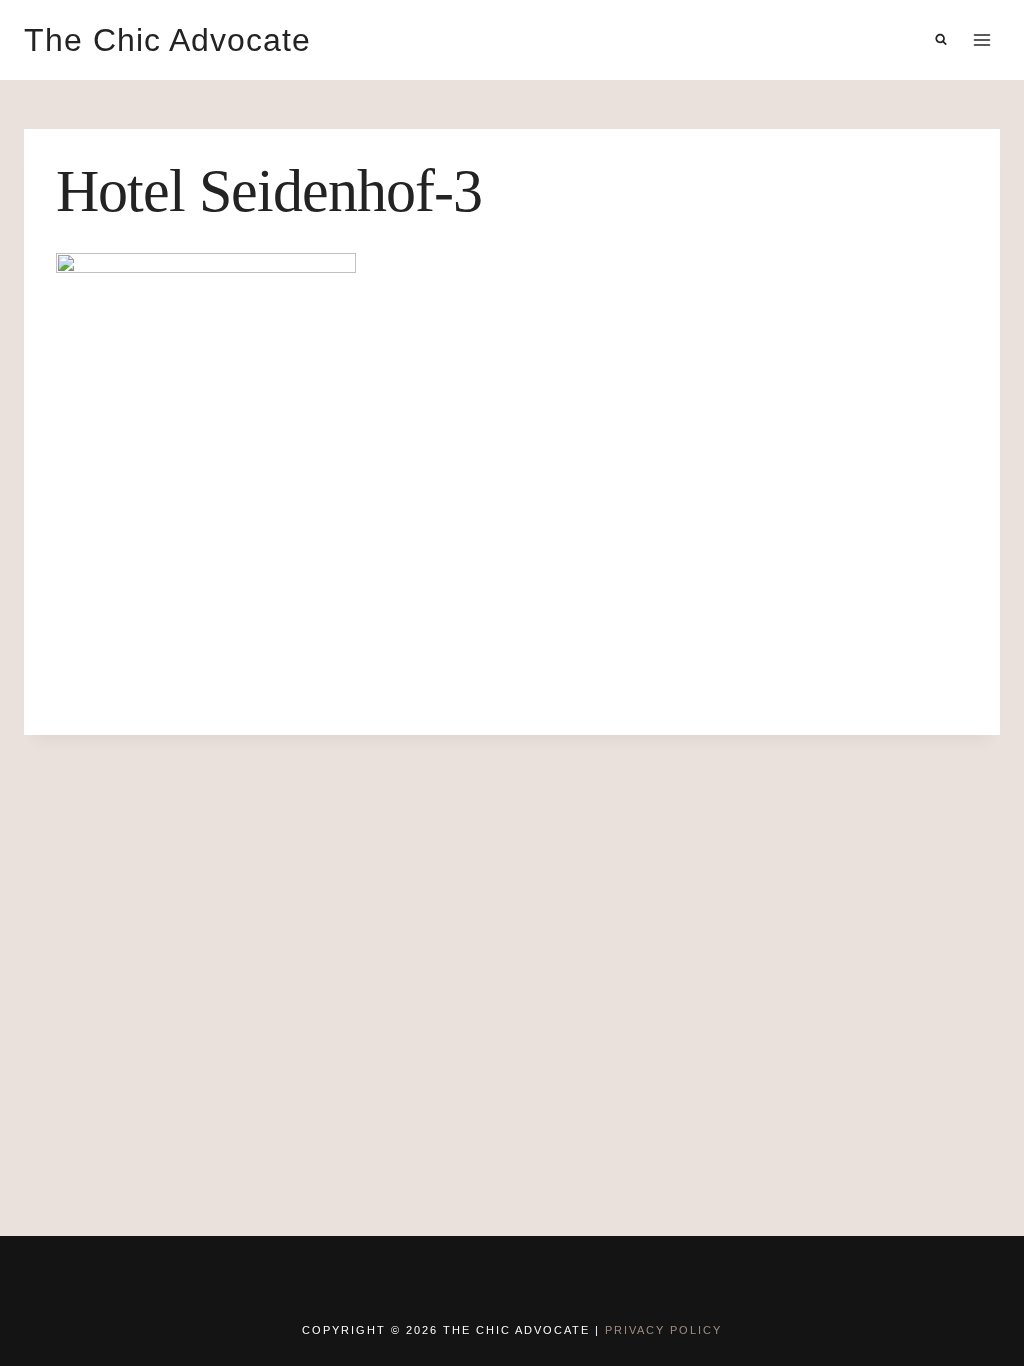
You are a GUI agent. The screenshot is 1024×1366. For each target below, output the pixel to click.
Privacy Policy (663, 1330)
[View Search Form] (941, 40)
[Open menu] (981, 39)
